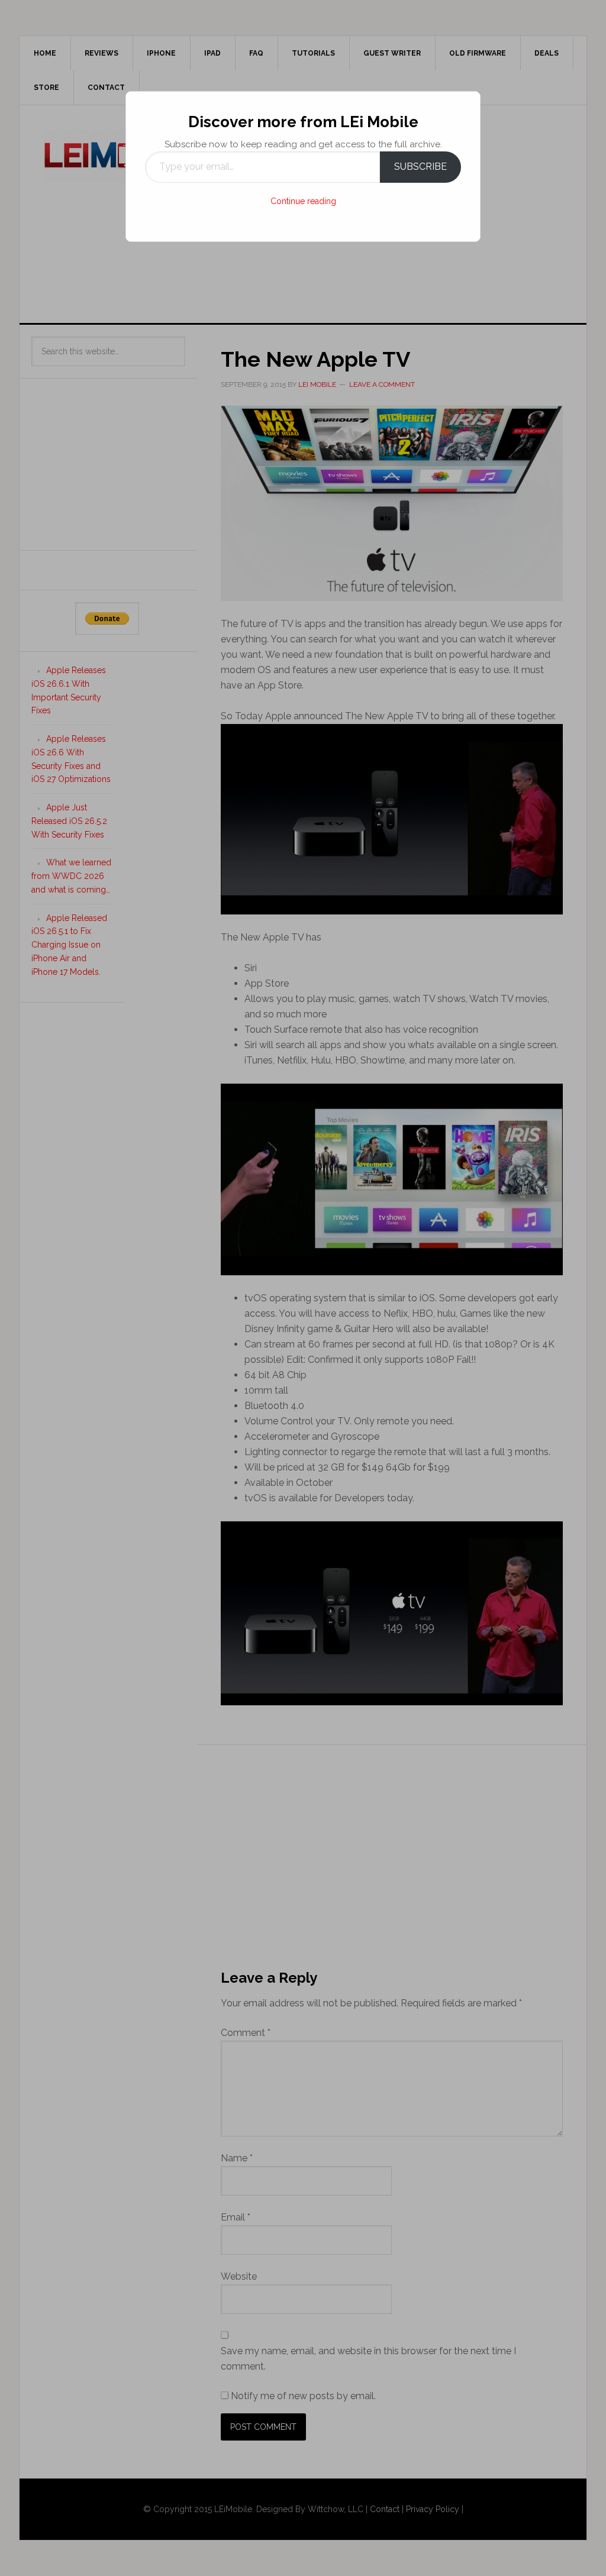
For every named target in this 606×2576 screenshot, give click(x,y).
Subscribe (420, 167)
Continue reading (303, 201)
